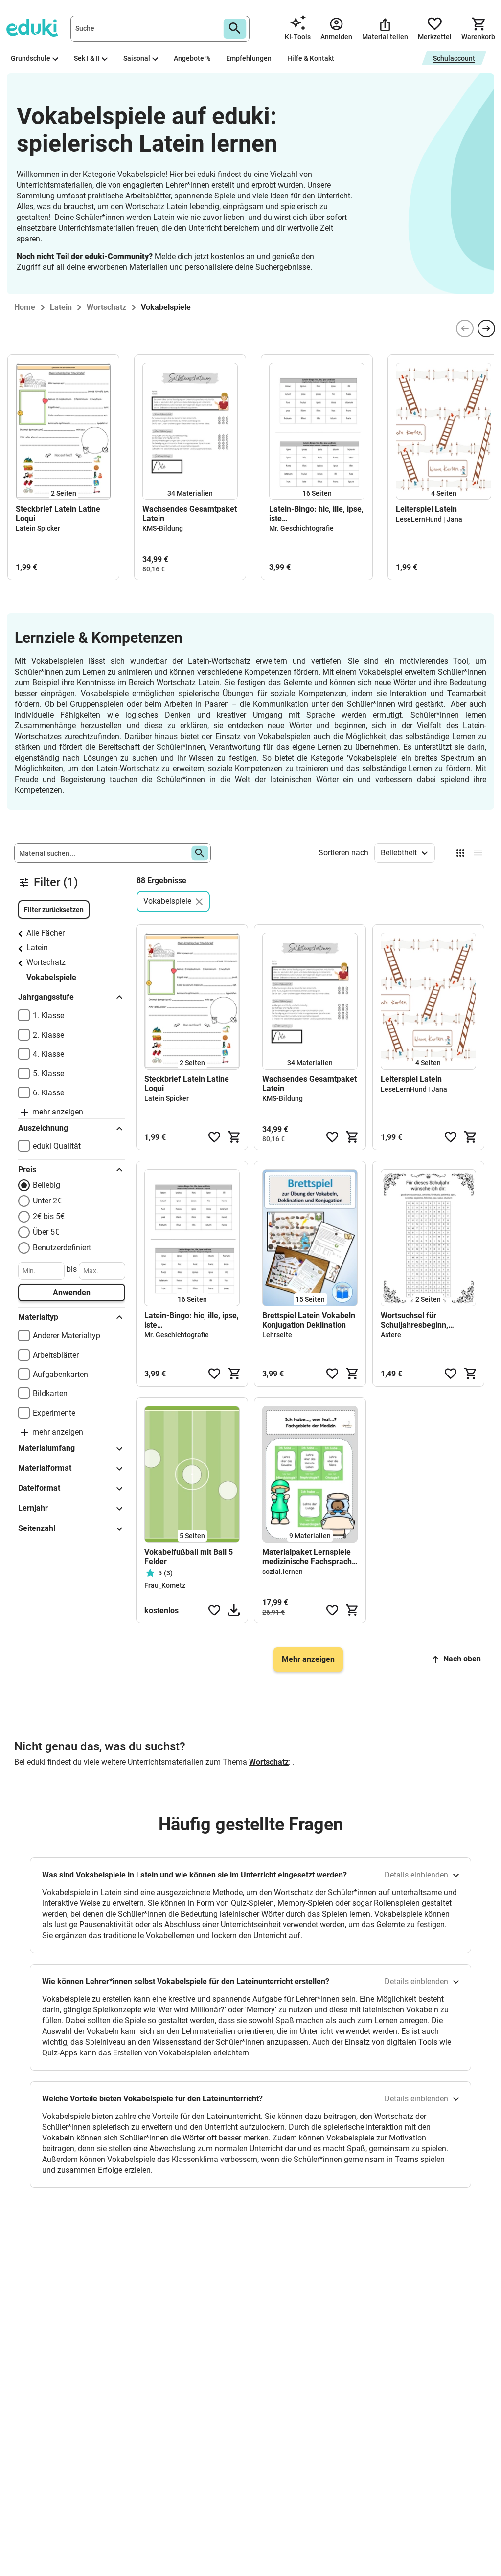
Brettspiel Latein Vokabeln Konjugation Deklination (309, 1320)
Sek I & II (87, 58)
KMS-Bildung (163, 528)
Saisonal (137, 58)
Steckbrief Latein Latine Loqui (58, 514)
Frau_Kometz (165, 1585)
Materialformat (45, 1468)
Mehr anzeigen (308, 1659)
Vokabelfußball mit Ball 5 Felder (189, 1557)
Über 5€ (46, 1232)
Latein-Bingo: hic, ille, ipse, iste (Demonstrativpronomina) (316, 514)
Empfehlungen (249, 58)
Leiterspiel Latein (426, 509)
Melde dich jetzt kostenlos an (206, 256)
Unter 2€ (47, 1201)
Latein (37, 948)
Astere (391, 1335)
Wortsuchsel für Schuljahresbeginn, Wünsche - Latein (414, 1320)
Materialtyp (38, 1317)
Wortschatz (46, 962)
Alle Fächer (46, 933)
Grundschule (31, 58)
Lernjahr (33, 1508)
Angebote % (192, 58)
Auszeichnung (43, 1128)
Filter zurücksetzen (54, 910)
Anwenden (72, 1293)
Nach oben (462, 1659)
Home (25, 307)
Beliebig (46, 1185)
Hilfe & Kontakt (311, 58)
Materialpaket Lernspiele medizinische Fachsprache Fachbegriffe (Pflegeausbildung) (309, 1557)
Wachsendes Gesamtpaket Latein (190, 514)
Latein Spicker (38, 528)
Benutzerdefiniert (62, 1248)
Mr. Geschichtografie (301, 528)
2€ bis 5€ (49, 1216)
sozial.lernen (283, 1572)
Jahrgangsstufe (46, 997)
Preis (27, 1169)
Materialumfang (46, 1448)
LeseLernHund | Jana (429, 519)
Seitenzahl (37, 1528)
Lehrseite (277, 1335)
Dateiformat (39, 1488)
